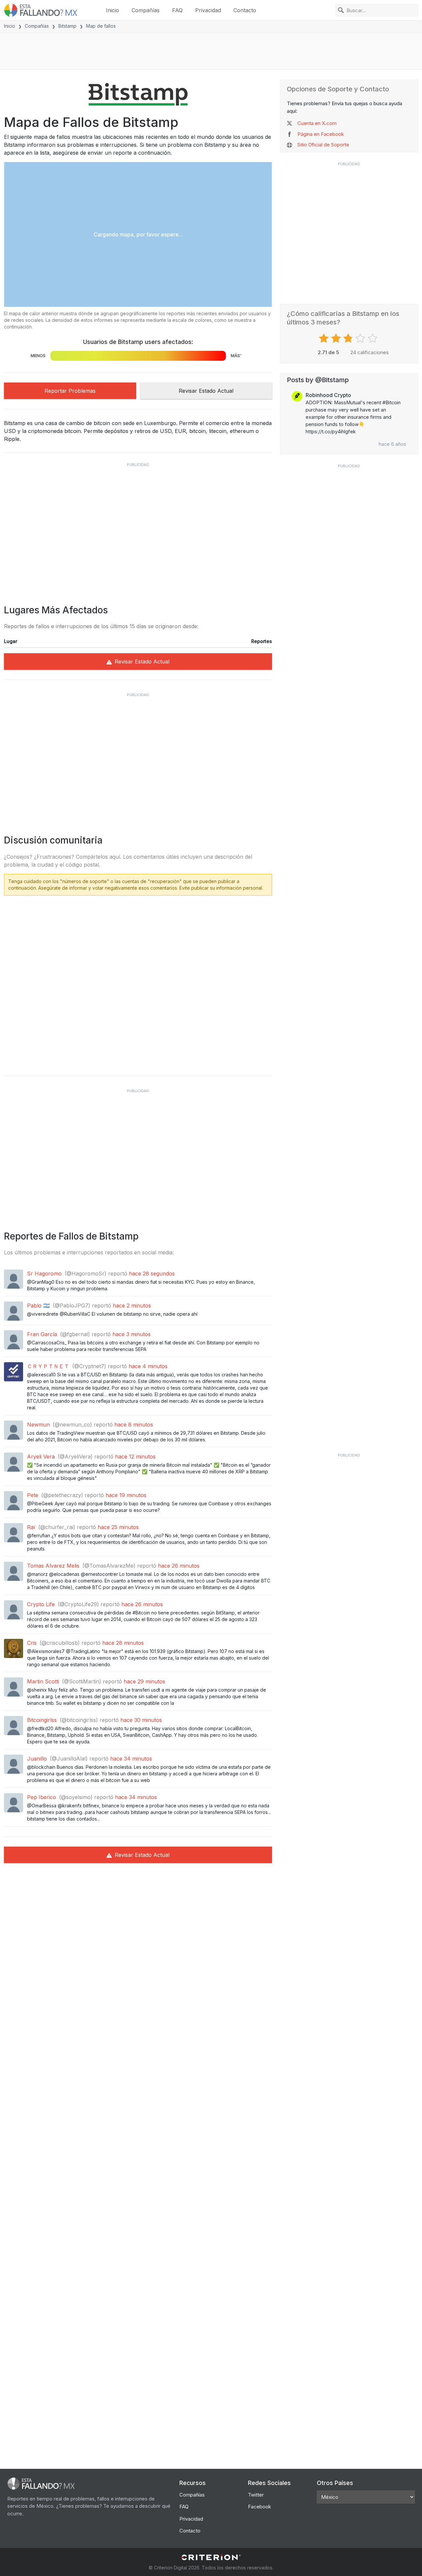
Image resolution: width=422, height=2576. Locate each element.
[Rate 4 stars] (361, 338)
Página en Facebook (321, 134)
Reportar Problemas (70, 391)
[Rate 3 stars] (349, 338)
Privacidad (208, 10)
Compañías (146, 10)
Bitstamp (67, 26)
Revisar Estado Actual (206, 391)
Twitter (256, 2495)
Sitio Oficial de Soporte (323, 145)
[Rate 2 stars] (337, 338)
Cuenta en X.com (317, 123)
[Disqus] (138, 983)
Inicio (112, 10)
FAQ (177, 10)
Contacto (245, 10)
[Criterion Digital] (211, 2557)
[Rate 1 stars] (325, 338)
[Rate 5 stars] (373, 338)
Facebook (259, 2507)
